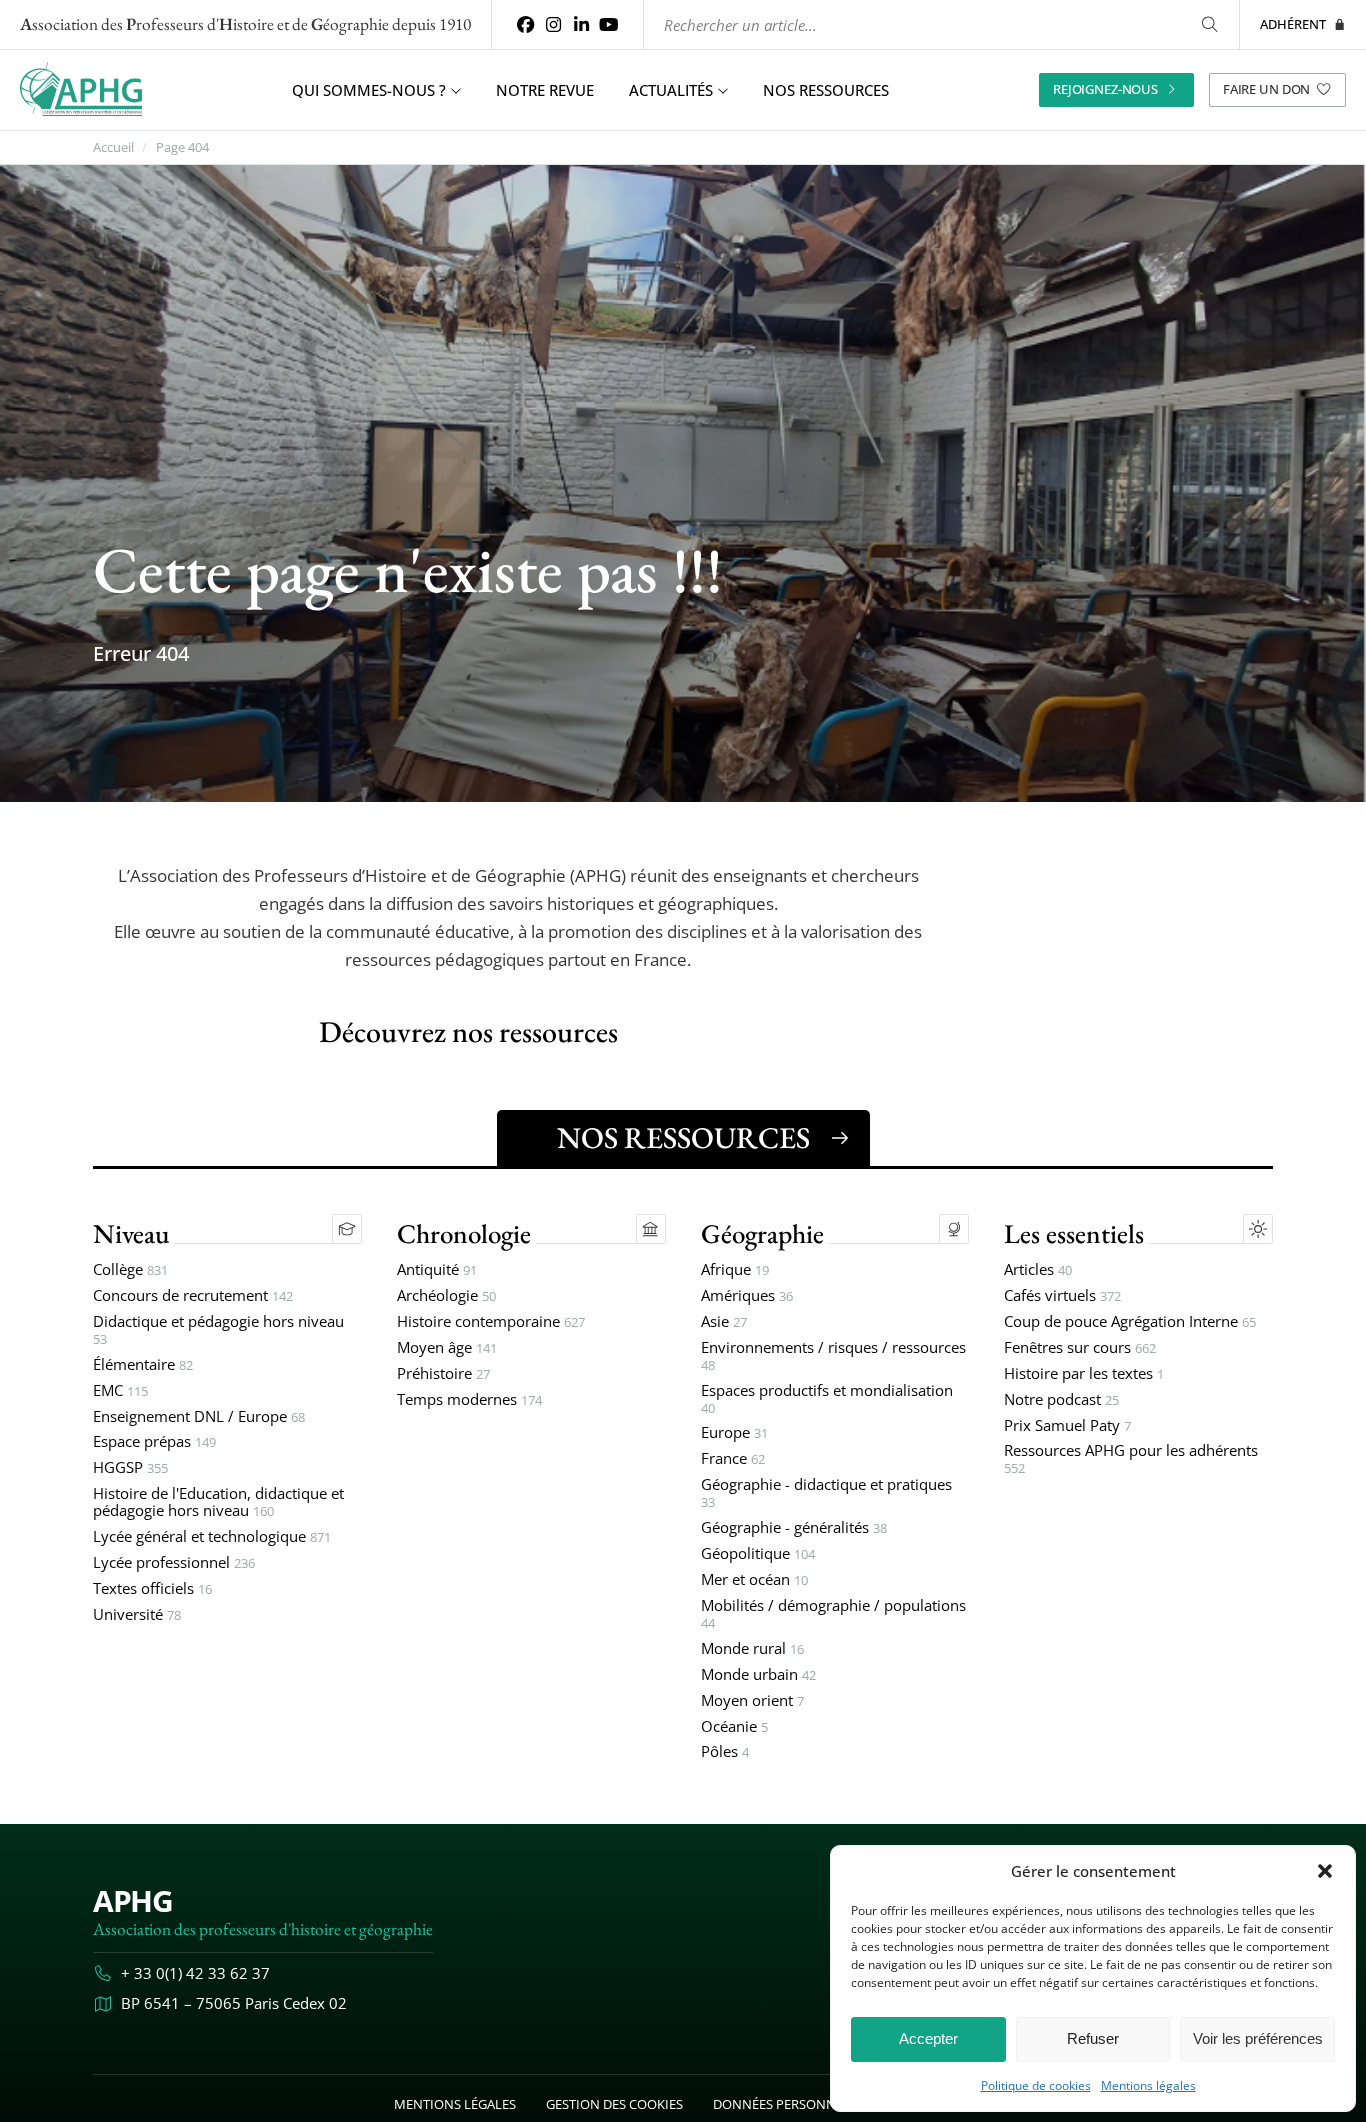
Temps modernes (469, 1400)
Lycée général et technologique (212, 1537)
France (733, 1459)
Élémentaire (143, 1365)
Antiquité (437, 1270)
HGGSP (130, 1468)
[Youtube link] (609, 24)
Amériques (747, 1296)
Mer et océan (754, 1580)
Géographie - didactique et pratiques (826, 1494)
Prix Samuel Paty (1067, 1426)
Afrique (735, 1270)
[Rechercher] (1209, 24)
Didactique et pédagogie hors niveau (218, 1331)
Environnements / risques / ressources (833, 1357)
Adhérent (1293, 24)
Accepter (928, 2038)
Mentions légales (1148, 2086)
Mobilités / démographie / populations (833, 1615)
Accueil (113, 147)
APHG (132, 1900)
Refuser (1093, 2038)
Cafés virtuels (1062, 1296)
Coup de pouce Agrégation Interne (1130, 1322)
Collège (130, 1270)
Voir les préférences (1258, 2038)
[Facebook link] (526, 24)
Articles (1038, 1270)
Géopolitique (758, 1554)
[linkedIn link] (581, 24)
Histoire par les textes (1084, 1374)
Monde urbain (758, 1675)
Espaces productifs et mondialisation (827, 1400)
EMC (120, 1391)
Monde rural (752, 1649)
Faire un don (1266, 89)
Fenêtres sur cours (1080, 1348)
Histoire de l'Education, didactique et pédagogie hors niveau (218, 1503)
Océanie (734, 1727)
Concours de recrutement (193, 1296)
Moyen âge (447, 1348)
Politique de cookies (1036, 2086)
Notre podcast (1061, 1400)
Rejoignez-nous (1105, 89)
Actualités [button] (671, 90)
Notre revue (545, 90)
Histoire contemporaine (491, 1322)
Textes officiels (152, 1589)
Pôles (725, 1752)
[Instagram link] (554, 24)
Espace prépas (154, 1442)
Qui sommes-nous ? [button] (369, 90)
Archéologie (446, 1296)
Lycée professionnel (174, 1563)
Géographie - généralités (794, 1528)
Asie (724, 1322)
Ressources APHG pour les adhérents (1131, 1460)
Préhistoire (443, 1374)
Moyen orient (752, 1701)
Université (137, 1615)
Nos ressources (826, 90)
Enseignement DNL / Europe (199, 1417)
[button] (1325, 1871)
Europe (734, 1433)
